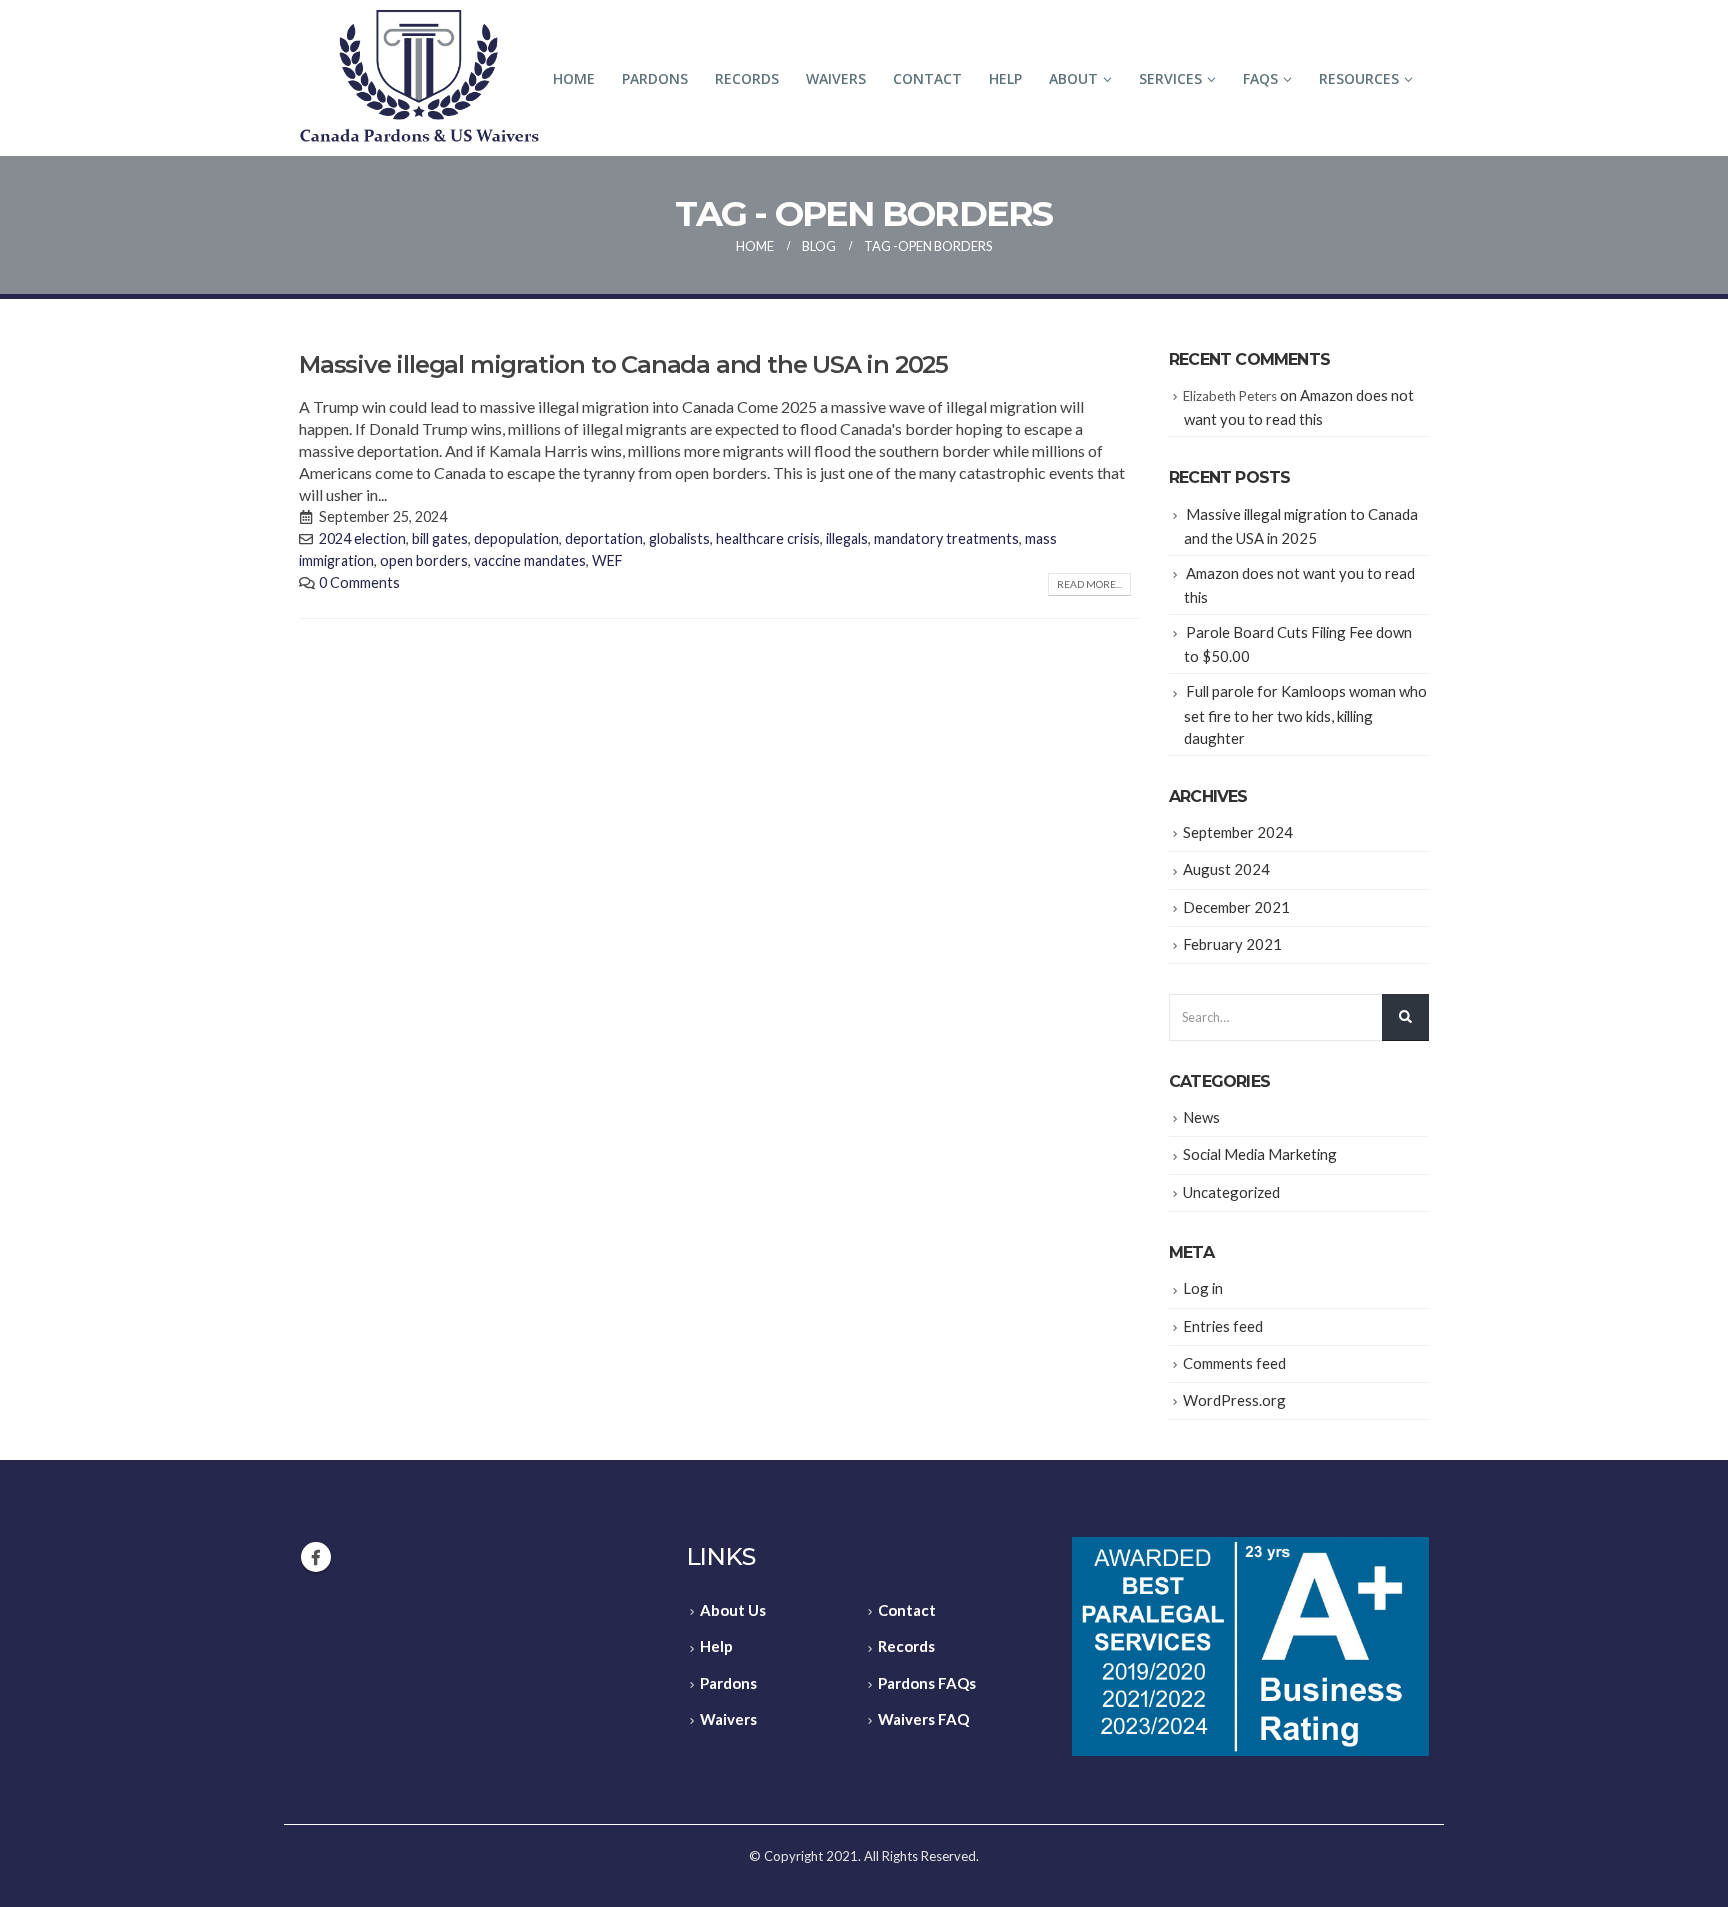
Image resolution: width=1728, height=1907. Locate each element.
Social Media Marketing (1260, 1154)
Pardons (655, 78)
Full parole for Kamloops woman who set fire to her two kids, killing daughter (1305, 714)
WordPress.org (1234, 1400)
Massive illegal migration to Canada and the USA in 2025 (623, 364)
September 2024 (1238, 832)
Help (1005, 78)
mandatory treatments (946, 538)
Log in (1203, 1288)
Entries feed (1223, 1326)
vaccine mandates (530, 560)
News (1201, 1117)
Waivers (836, 78)
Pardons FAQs (927, 1683)
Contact (927, 78)
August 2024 (1226, 869)
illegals (847, 538)
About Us (733, 1610)
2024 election (362, 538)
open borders (424, 560)
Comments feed (1234, 1363)
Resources (1359, 78)
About (1073, 78)
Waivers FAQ (923, 1719)
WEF (607, 560)
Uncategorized (1231, 1192)
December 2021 (1236, 907)
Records (747, 78)
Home (574, 78)
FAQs (1260, 78)
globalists (679, 538)
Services (1170, 78)
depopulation (516, 538)
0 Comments (359, 582)
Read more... (1089, 584)
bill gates (440, 538)
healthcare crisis (768, 538)
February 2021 (1232, 944)
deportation (604, 538)
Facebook (316, 1557)
